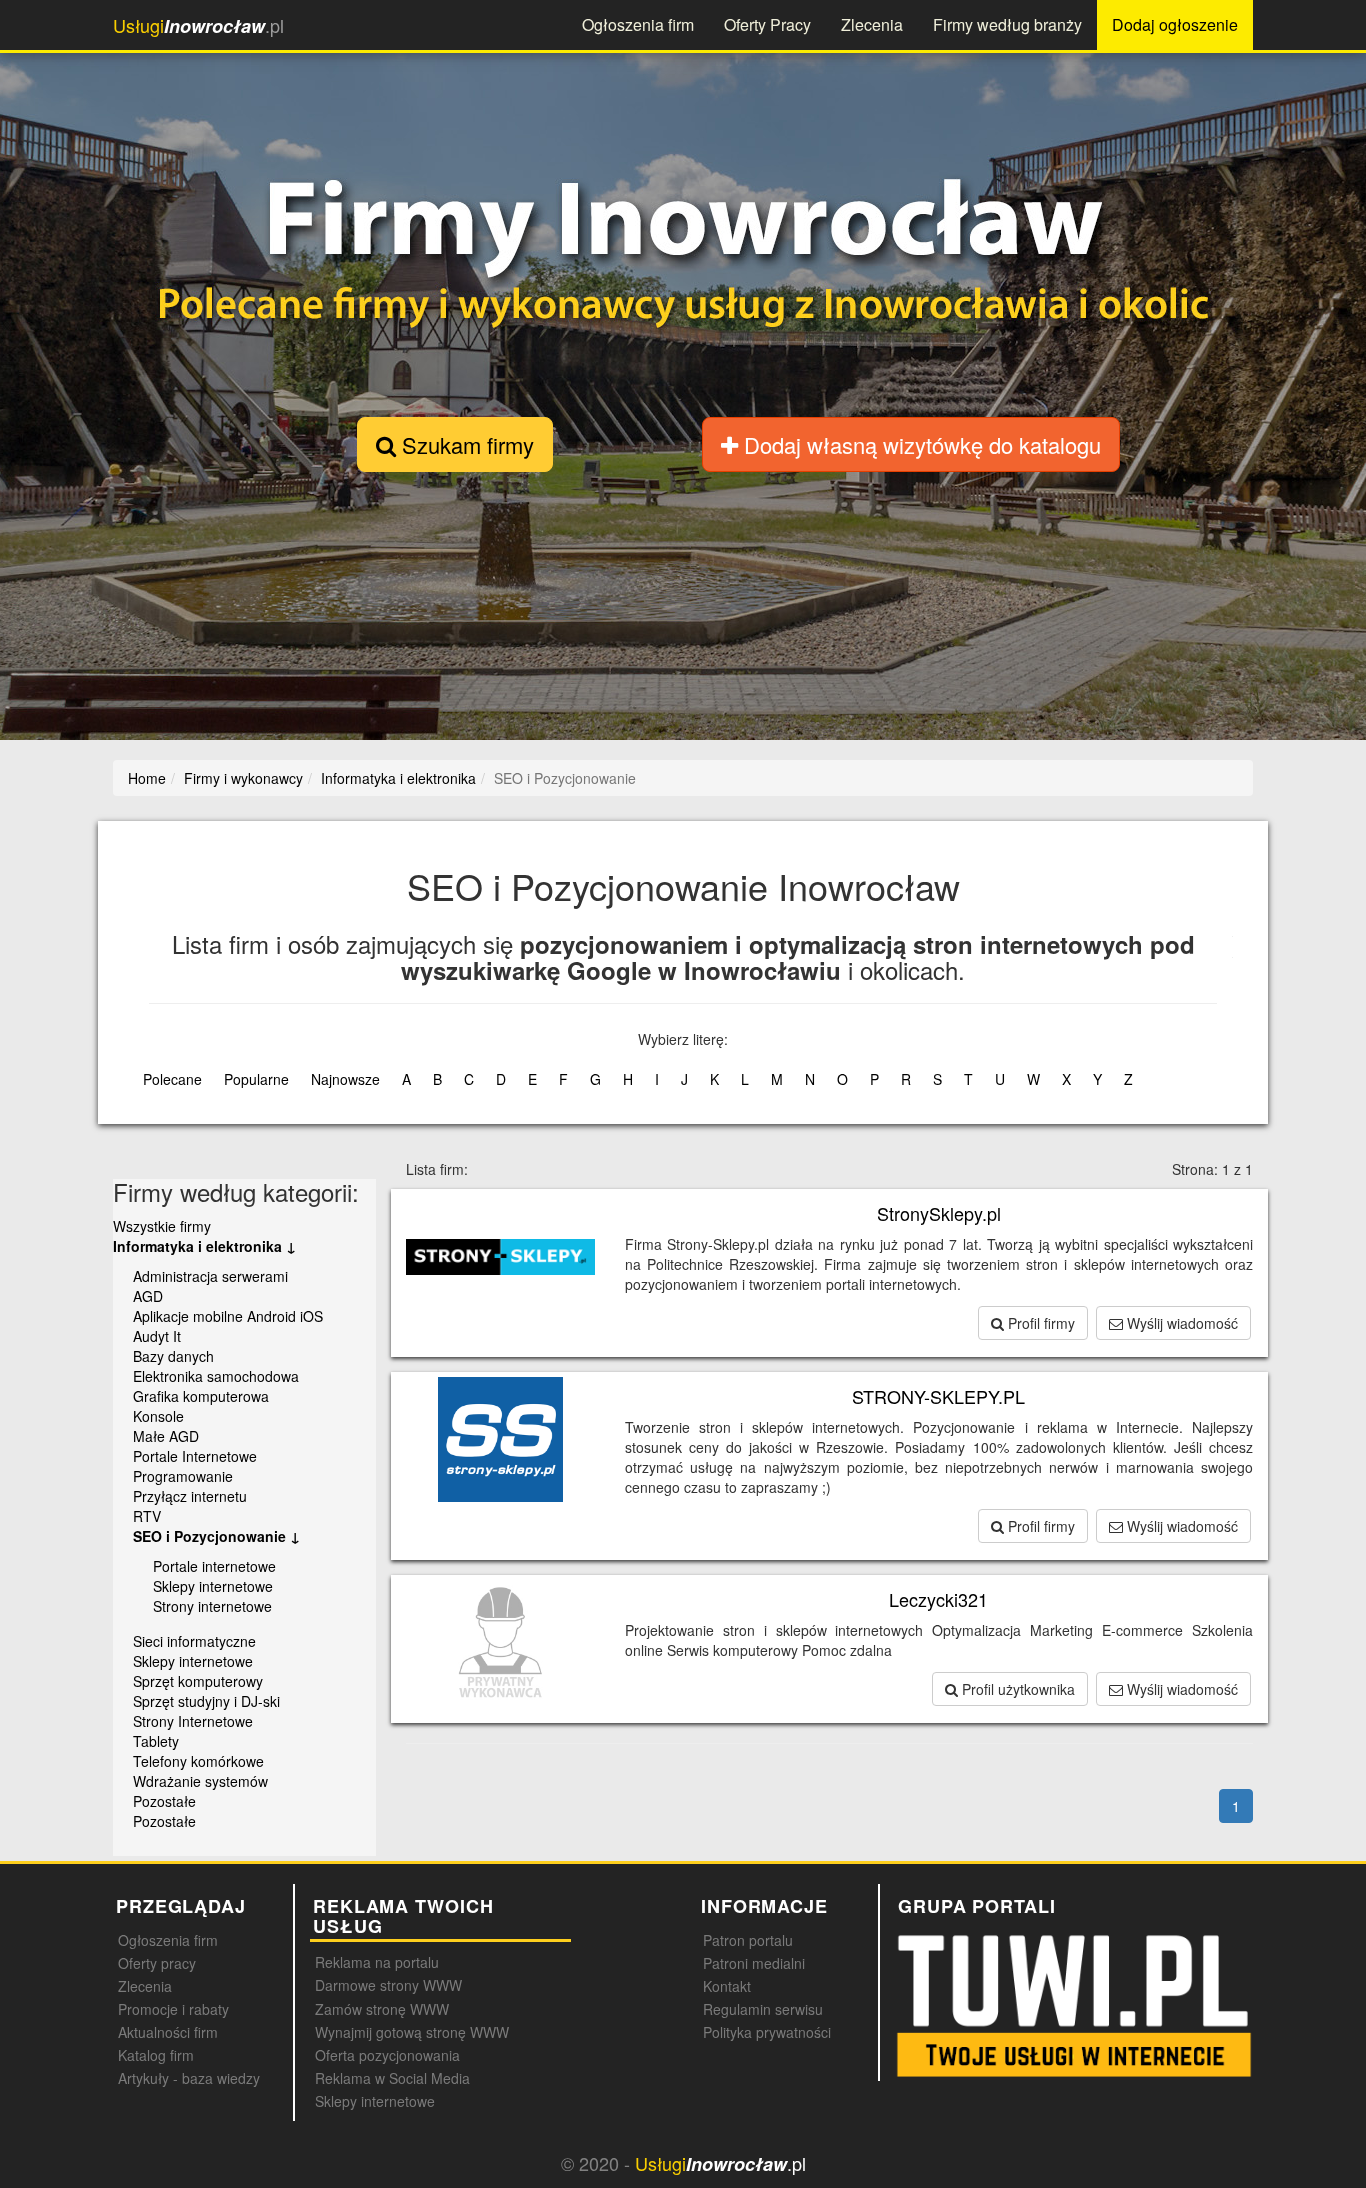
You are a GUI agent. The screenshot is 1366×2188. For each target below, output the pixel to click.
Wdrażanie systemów (200, 1781)
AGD (148, 1296)
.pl (198, 25)
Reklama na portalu (377, 1962)
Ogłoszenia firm (638, 24)
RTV (147, 1516)
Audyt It (157, 1336)
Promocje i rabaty (173, 2009)
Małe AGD (166, 1436)
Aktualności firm (168, 2032)
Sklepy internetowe (213, 1586)
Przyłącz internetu (190, 1496)
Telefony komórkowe (198, 1761)
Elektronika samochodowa (216, 1376)
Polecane (172, 1079)
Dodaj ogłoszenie (1175, 24)
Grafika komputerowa (201, 1396)
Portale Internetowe (195, 1456)
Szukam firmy (465, 444)
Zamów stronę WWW (382, 2009)
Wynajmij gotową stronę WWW (412, 2032)
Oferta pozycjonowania (387, 2055)
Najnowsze (345, 1079)
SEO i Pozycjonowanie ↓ (216, 1536)
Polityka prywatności (767, 2032)
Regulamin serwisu (763, 2009)
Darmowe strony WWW (388, 1985)
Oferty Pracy (767, 24)
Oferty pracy (157, 1963)
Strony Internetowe (193, 1721)
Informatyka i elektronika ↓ (204, 1246)
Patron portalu (748, 1940)
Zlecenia (872, 24)
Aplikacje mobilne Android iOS (228, 1316)
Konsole (158, 1416)
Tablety (156, 1741)
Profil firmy (1039, 1323)
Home (147, 778)
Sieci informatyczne (194, 1641)
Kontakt (727, 1986)
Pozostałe (164, 1801)
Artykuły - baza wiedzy (189, 2078)
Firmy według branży (1007, 24)
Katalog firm (156, 2055)
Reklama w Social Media (392, 2078)
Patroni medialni (754, 1963)
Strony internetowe (212, 1606)
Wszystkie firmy (162, 1226)
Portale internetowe (214, 1566)
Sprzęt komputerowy (198, 1681)
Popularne (256, 1079)
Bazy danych (173, 1356)
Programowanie (183, 1476)
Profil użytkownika (1016, 1689)
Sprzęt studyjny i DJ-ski (206, 1701)
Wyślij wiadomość (1180, 1323)
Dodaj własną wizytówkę (919, 444)
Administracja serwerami (210, 1276)
